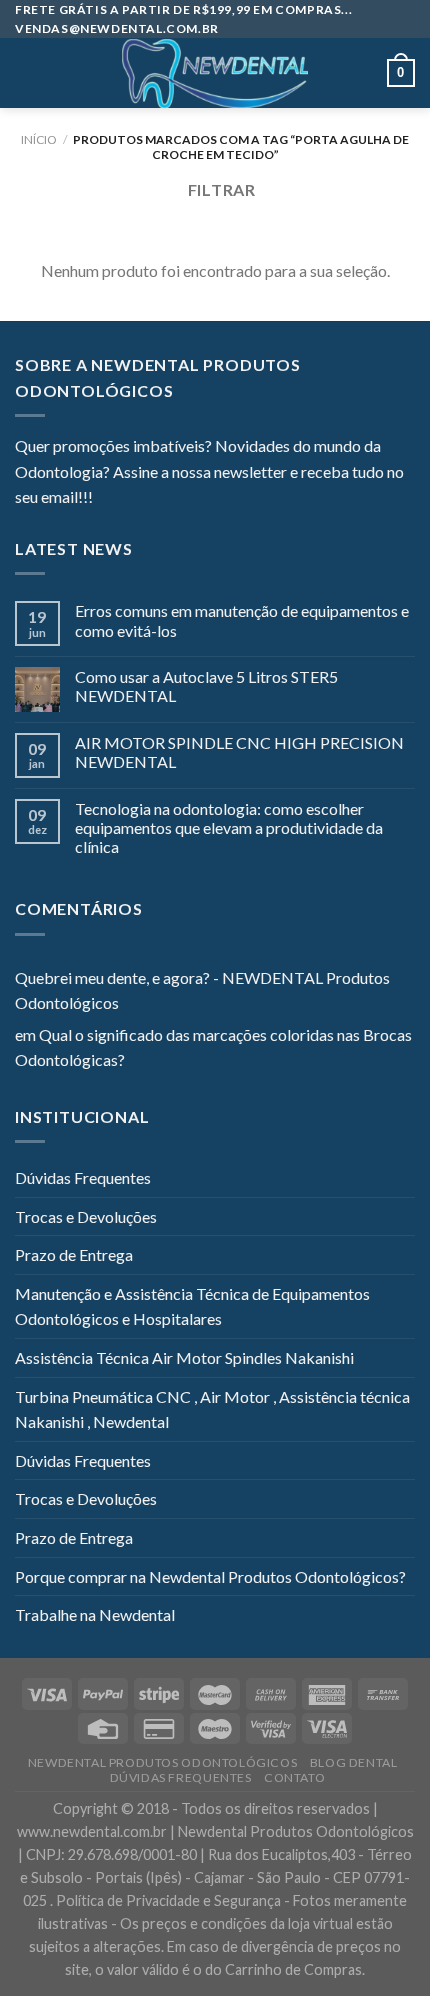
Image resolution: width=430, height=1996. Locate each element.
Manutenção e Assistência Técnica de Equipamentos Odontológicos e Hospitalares (192, 1306)
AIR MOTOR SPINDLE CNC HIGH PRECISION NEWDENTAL (239, 752)
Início (39, 139)
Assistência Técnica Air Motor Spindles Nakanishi (184, 1357)
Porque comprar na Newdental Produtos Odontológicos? (210, 1576)
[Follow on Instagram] (133, 499)
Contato (294, 1777)
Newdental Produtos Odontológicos (163, 1762)
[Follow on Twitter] (157, 499)
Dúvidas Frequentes (83, 1177)
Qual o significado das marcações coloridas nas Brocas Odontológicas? (213, 1047)
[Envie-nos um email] (181, 499)
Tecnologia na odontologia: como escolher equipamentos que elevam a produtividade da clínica (229, 827)
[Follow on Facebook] (108, 499)
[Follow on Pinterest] (206, 499)
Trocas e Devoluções (86, 1216)
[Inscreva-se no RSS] (230, 499)
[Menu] (27, 73)
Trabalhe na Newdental (95, 1614)
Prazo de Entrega (74, 1254)
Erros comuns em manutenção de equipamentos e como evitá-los (242, 620)
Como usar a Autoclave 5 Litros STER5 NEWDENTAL (206, 686)
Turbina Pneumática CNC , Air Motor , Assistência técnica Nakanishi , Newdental (212, 1409)
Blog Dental (354, 1762)
